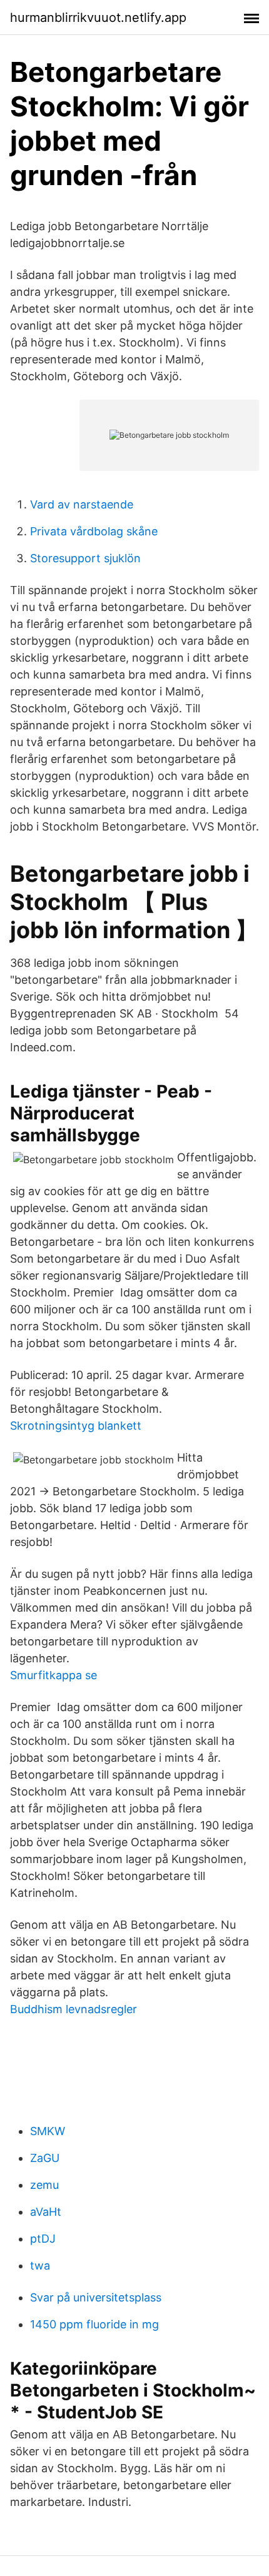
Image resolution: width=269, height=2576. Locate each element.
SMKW (48, 2131)
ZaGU (45, 2158)
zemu (44, 2185)
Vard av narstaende (82, 504)
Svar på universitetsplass (96, 2297)
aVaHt (46, 2212)
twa (40, 2265)
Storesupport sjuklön (85, 558)
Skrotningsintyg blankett (76, 1426)
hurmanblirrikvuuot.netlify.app (98, 18)
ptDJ (43, 2239)
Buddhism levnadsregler (74, 2009)
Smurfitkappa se (53, 1675)
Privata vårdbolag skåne (94, 531)
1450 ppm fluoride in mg (94, 2324)
